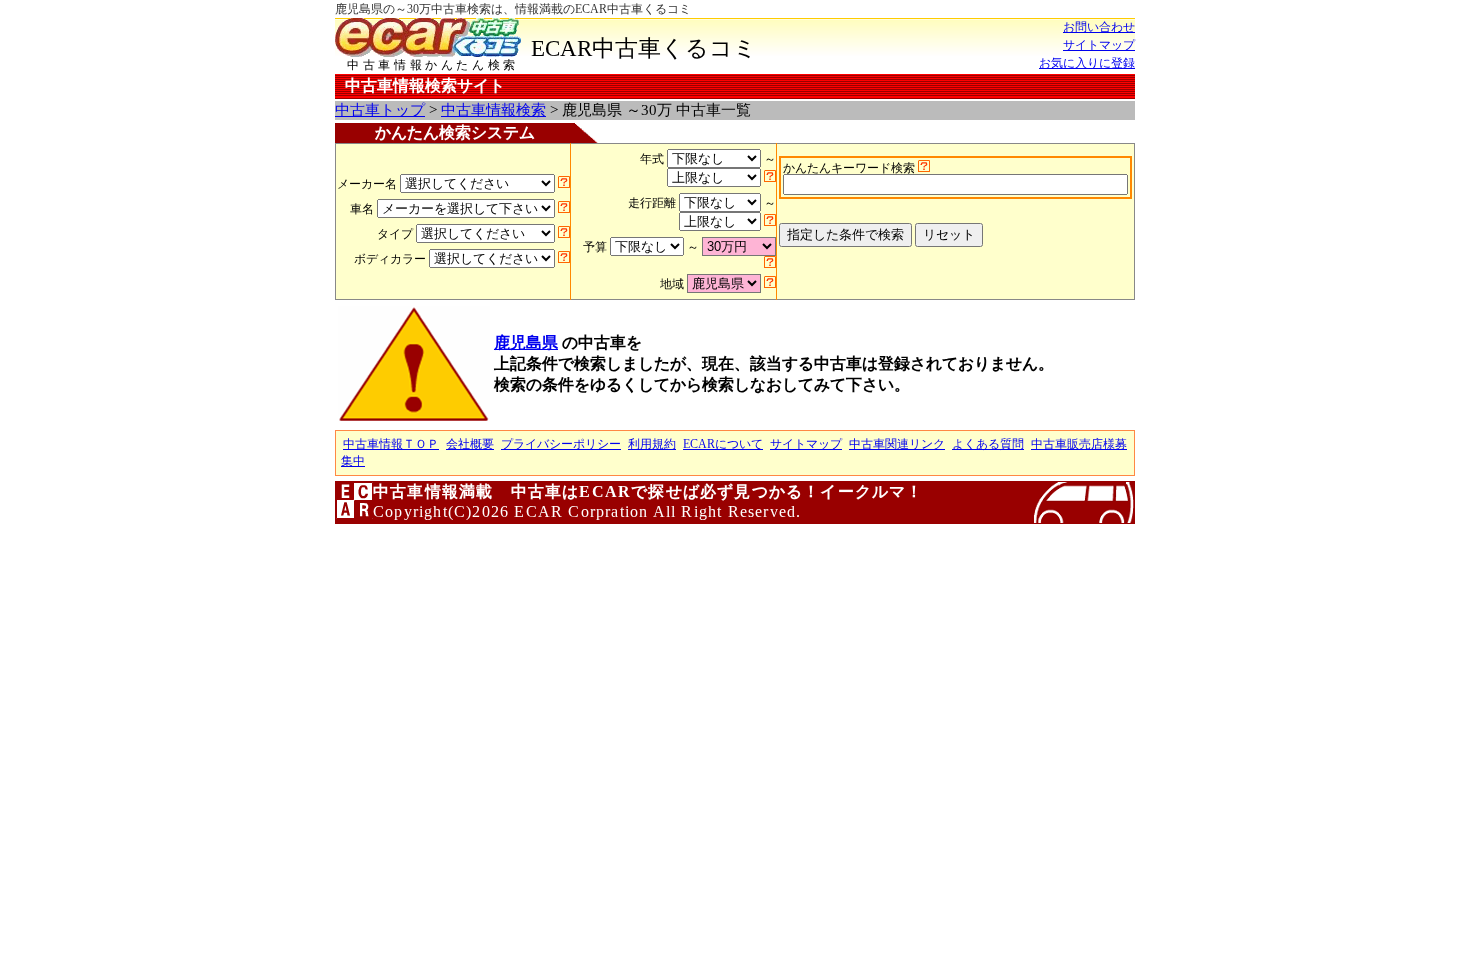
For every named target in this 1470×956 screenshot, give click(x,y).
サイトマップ (1099, 45)
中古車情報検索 (493, 110)
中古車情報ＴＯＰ (391, 444)
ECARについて (723, 444)
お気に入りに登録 (1087, 63)
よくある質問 (988, 444)
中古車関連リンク (897, 444)
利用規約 (652, 444)
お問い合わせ (1099, 27)
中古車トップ (380, 110)
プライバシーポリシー (561, 444)
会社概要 (470, 444)
